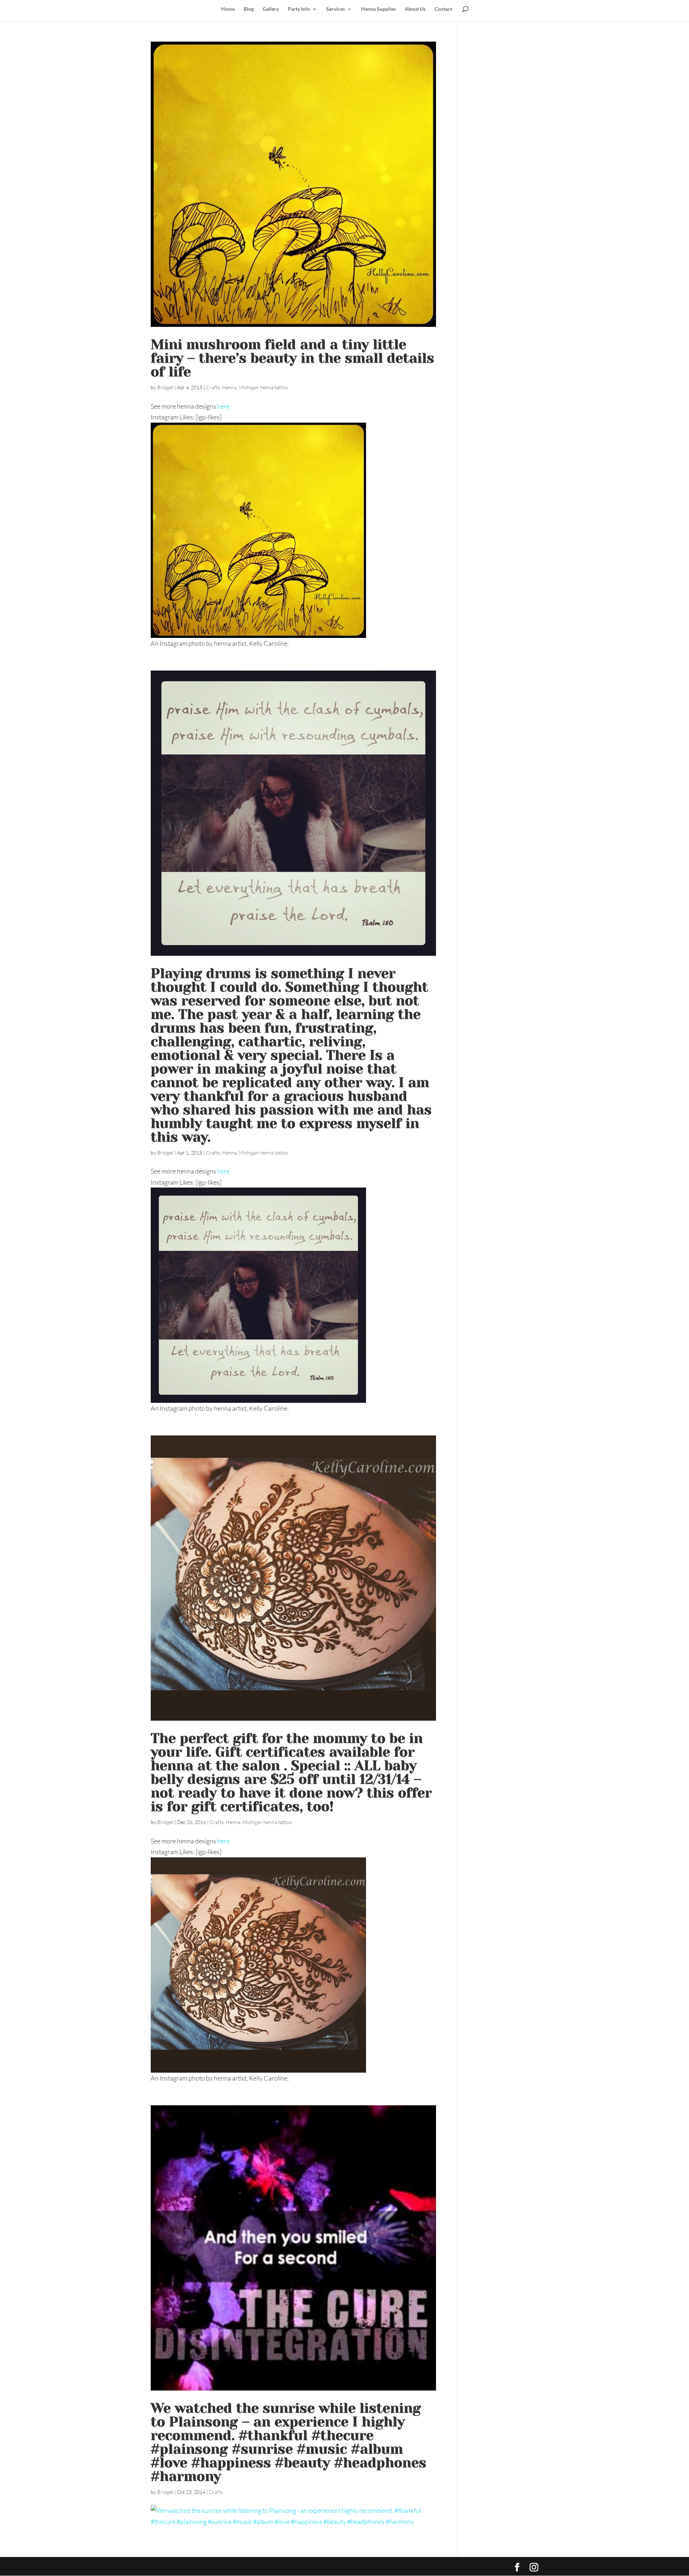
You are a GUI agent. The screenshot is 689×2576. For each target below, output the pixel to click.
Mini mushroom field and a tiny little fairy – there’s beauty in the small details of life (292, 358)
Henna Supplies (378, 9)
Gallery (271, 9)
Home (228, 9)
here (223, 406)
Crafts (213, 387)
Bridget (165, 387)
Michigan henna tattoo (264, 387)
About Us (415, 9)
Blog (249, 9)
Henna (229, 387)
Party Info (299, 9)
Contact (443, 9)
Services (336, 9)
